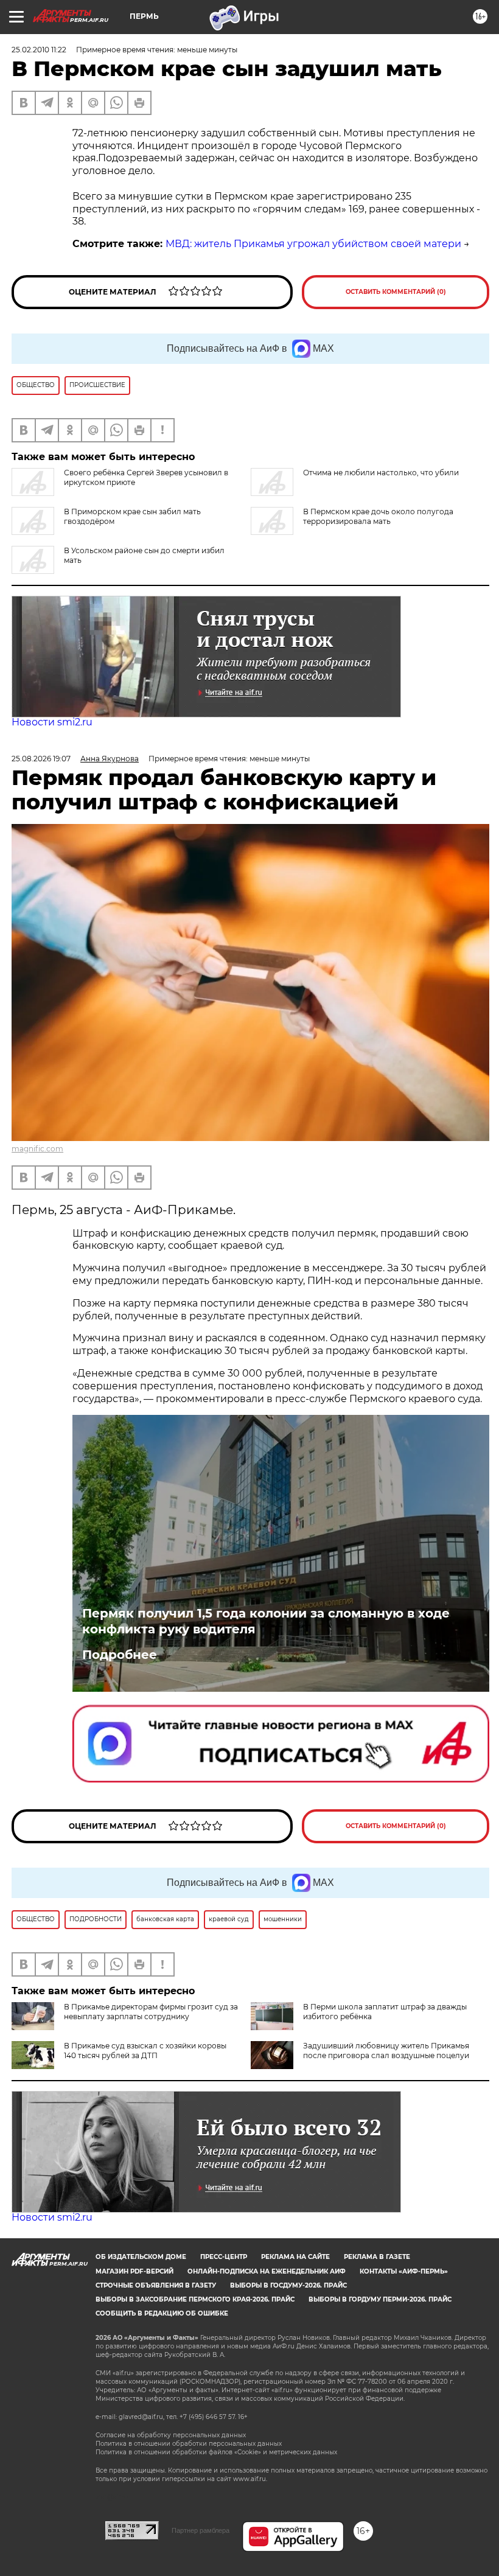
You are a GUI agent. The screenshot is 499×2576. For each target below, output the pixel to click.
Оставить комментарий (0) (396, 292)
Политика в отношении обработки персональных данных (189, 2444)
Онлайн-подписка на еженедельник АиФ (267, 2271)
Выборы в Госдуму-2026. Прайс (288, 2285)
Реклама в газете (377, 2257)
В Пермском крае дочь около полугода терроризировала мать (378, 516)
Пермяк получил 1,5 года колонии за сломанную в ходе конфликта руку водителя (266, 1621)
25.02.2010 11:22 (39, 50)
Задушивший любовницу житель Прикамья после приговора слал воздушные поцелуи (386, 2051)
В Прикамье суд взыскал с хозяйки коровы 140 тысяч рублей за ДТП (145, 2051)
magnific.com (37, 1149)
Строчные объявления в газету (156, 2285)
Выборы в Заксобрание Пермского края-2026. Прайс (195, 2299)
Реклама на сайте (295, 2257)
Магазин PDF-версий (134, 2271)
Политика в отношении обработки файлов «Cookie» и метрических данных (216, 2452)
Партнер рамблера (201, 2530)
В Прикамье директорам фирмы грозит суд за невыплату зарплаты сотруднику (151, 2012)
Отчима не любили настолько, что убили (381, 473)
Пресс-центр (224, 2257)
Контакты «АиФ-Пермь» (404, 2271)
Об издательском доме (141, 2257)
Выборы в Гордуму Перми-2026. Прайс (380, 2299)
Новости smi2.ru (52, 722)
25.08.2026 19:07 (41, 759)
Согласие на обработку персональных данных (171, 2435)
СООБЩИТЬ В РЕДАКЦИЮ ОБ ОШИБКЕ (162, 2313)
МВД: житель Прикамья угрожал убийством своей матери (313, 244)
